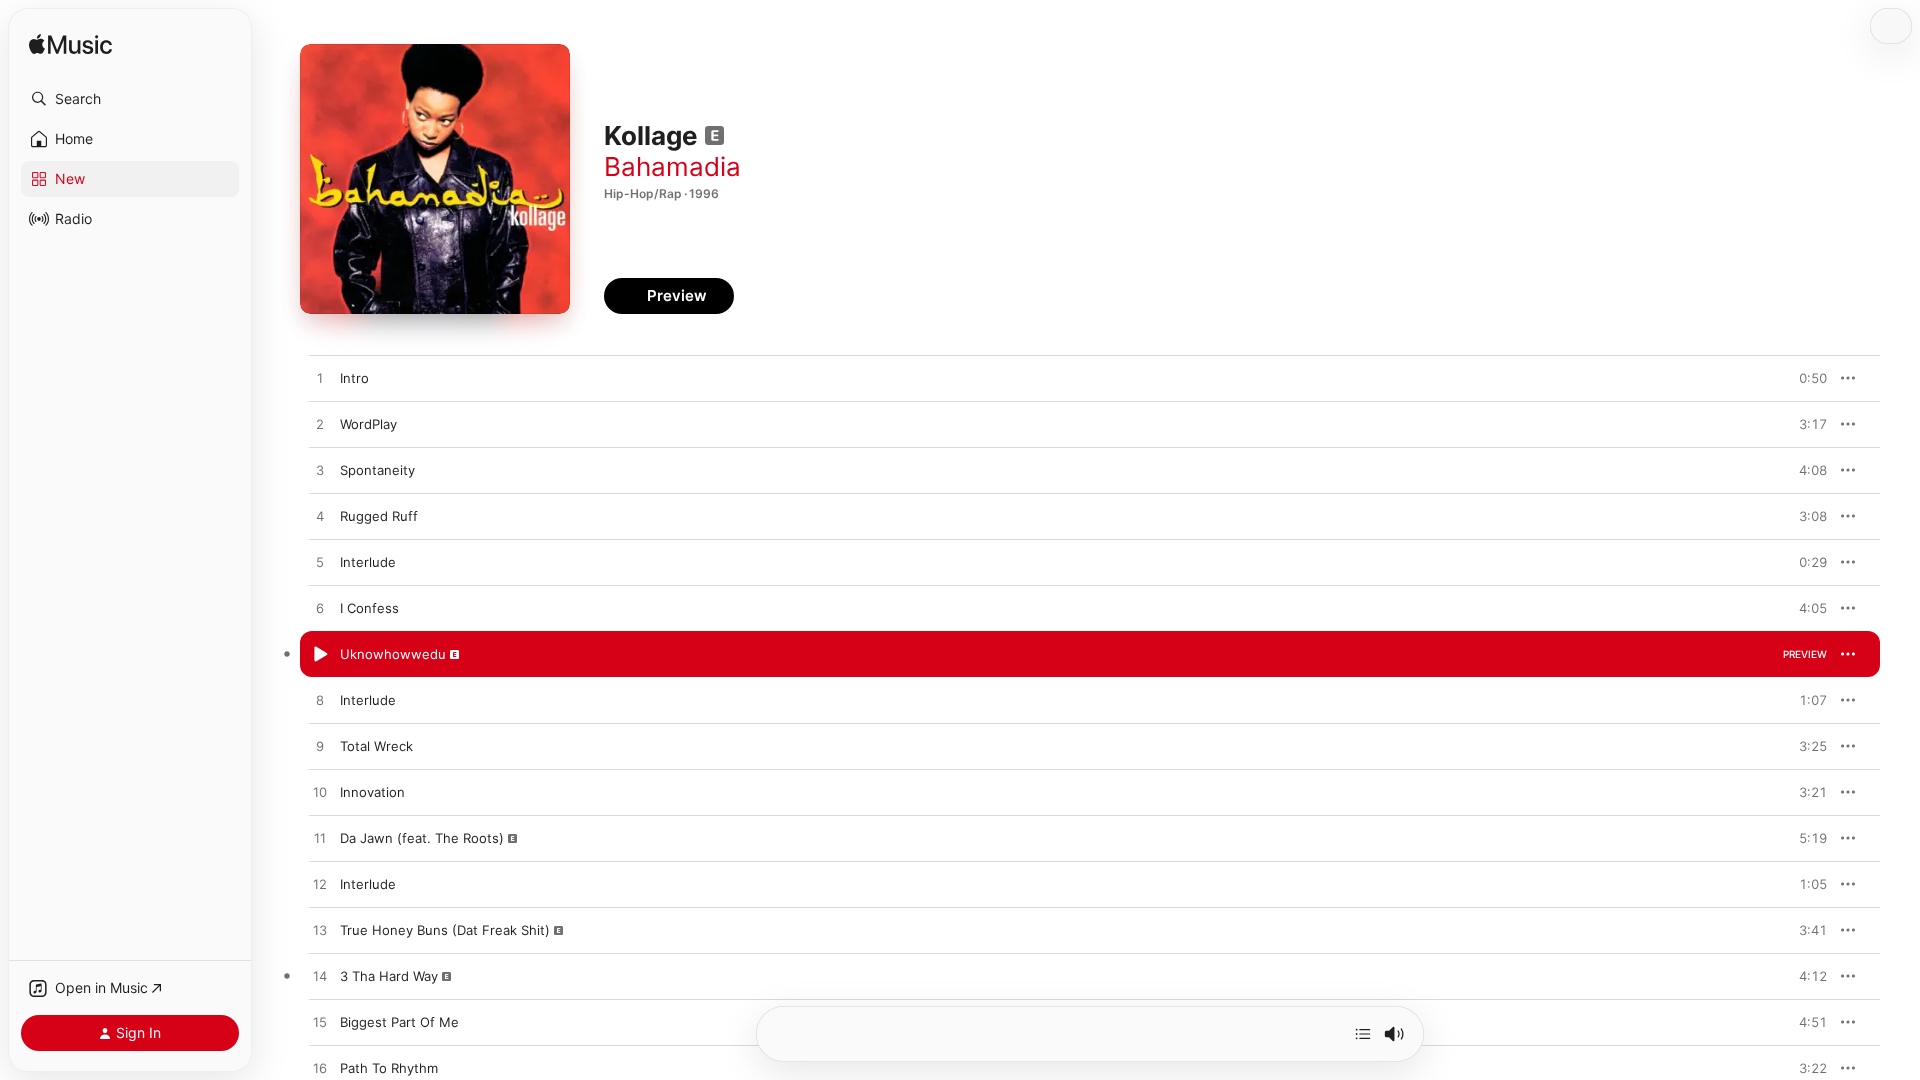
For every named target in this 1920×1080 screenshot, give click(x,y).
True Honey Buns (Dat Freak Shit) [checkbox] (445, 930)
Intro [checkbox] (354, 378)
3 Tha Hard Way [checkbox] (389, 976)
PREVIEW (1805, 378)
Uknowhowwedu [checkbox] (393, 654)
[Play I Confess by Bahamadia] (320, 609)
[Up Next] (1363, 1034)
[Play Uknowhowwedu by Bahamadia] (320, 655)
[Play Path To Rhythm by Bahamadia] (320, 1069)
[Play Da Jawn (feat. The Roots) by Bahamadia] (320, 839)
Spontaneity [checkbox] (377, 470)
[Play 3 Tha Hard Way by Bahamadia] (320, 977)
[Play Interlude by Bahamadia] (320, 563)
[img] (70, 45)
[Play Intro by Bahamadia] (320, 379)
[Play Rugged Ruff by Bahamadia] (320, 517)
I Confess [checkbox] (369, 608)
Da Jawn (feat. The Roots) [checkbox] (422, 838)
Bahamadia (672, 166)
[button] (130, 99)
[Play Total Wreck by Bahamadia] (320, 747)
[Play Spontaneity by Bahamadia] (320, 471)
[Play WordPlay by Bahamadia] (320, 425)
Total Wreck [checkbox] (376, 746)
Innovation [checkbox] (372, 792)
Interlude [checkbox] (368, 562)
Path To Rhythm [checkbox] (389, 1068)
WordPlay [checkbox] (368, 424)
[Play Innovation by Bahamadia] (320, 793)
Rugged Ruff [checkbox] (379, 516)
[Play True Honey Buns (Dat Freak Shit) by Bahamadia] (320, 931)
